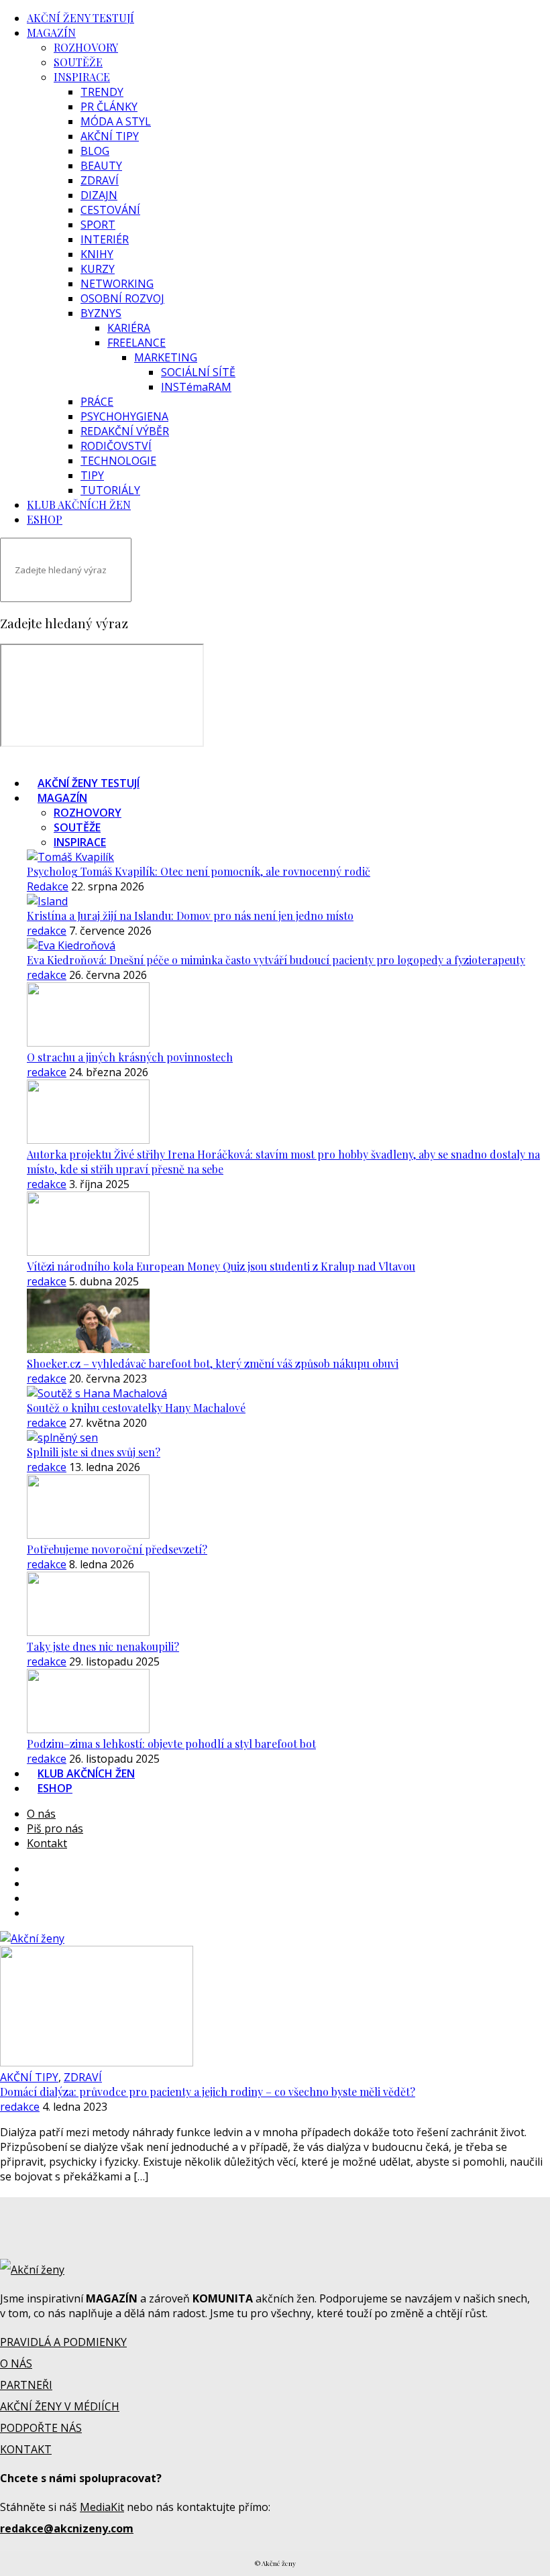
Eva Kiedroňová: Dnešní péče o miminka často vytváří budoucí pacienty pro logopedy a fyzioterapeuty (276, 960)
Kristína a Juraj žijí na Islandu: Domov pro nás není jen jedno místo (190, 916)
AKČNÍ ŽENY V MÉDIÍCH (60, 2406)
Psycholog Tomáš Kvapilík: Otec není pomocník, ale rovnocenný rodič (199, 871)
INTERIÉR (105, 239)
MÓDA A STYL (116, 121)
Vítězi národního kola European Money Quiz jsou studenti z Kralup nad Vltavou (221, 1266)
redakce (47, 931)
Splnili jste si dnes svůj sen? (94, 1452)
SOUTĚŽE (78, 62)
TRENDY (102, 92)
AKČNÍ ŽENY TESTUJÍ (80, 18)
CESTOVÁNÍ (110, 210)
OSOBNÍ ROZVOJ (122, 298)
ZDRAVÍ (100, 180)
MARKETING (166, 357)
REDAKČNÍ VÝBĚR (125, 431)
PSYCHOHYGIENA (124, 416)
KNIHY (97, 254)
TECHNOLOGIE (118, 461)
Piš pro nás (55, 1828)
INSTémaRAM (196, 387)
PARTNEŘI (26, 2385)
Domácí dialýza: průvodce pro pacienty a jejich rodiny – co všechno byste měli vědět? (208, 2092)
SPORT (98, 225)
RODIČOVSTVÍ (116, 446)
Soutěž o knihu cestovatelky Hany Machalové (136, 1408)
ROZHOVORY (86, 47)
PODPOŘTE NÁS (41, 2428)
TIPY (92, 475)
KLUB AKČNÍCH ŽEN (79, 505)
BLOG (95, 151)
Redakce (48, 886)
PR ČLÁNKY (109, 107)
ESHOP (45, 519)
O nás (41, 1814)
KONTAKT (26, 2449)
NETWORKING (117, 284)
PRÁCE (97, 402)
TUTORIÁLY (110, 490)
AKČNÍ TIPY (110, 136)
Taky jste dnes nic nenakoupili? (103, 1646)
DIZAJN (99, 195)
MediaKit (102, 2507)
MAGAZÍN (51, 33)
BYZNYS (101, 313)
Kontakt (47, 1843)
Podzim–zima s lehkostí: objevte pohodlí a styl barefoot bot (171, 1744)
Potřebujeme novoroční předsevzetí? (117, 1549)
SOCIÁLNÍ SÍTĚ (198, 372)
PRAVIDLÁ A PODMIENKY (63, 2342)
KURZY (98, 269)
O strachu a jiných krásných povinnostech (130, 1057)
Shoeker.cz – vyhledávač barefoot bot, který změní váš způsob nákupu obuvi (213, 1363)
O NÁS (16, 2363)
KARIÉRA (129, 328)
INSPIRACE (82, 77)
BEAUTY (101, 166)
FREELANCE (136, 343)
